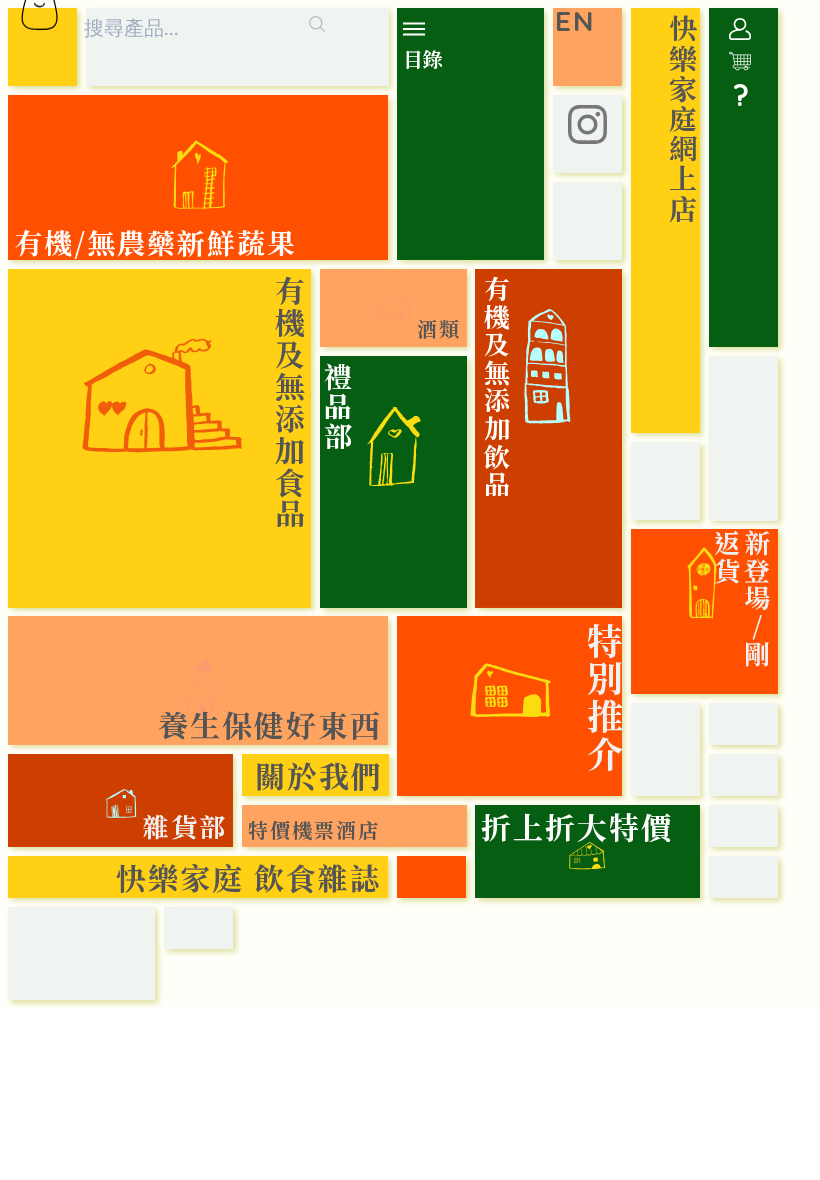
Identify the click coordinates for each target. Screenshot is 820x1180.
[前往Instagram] (587, 124)
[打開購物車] (740, 61)
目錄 (423, 58)
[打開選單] (418, 29)
